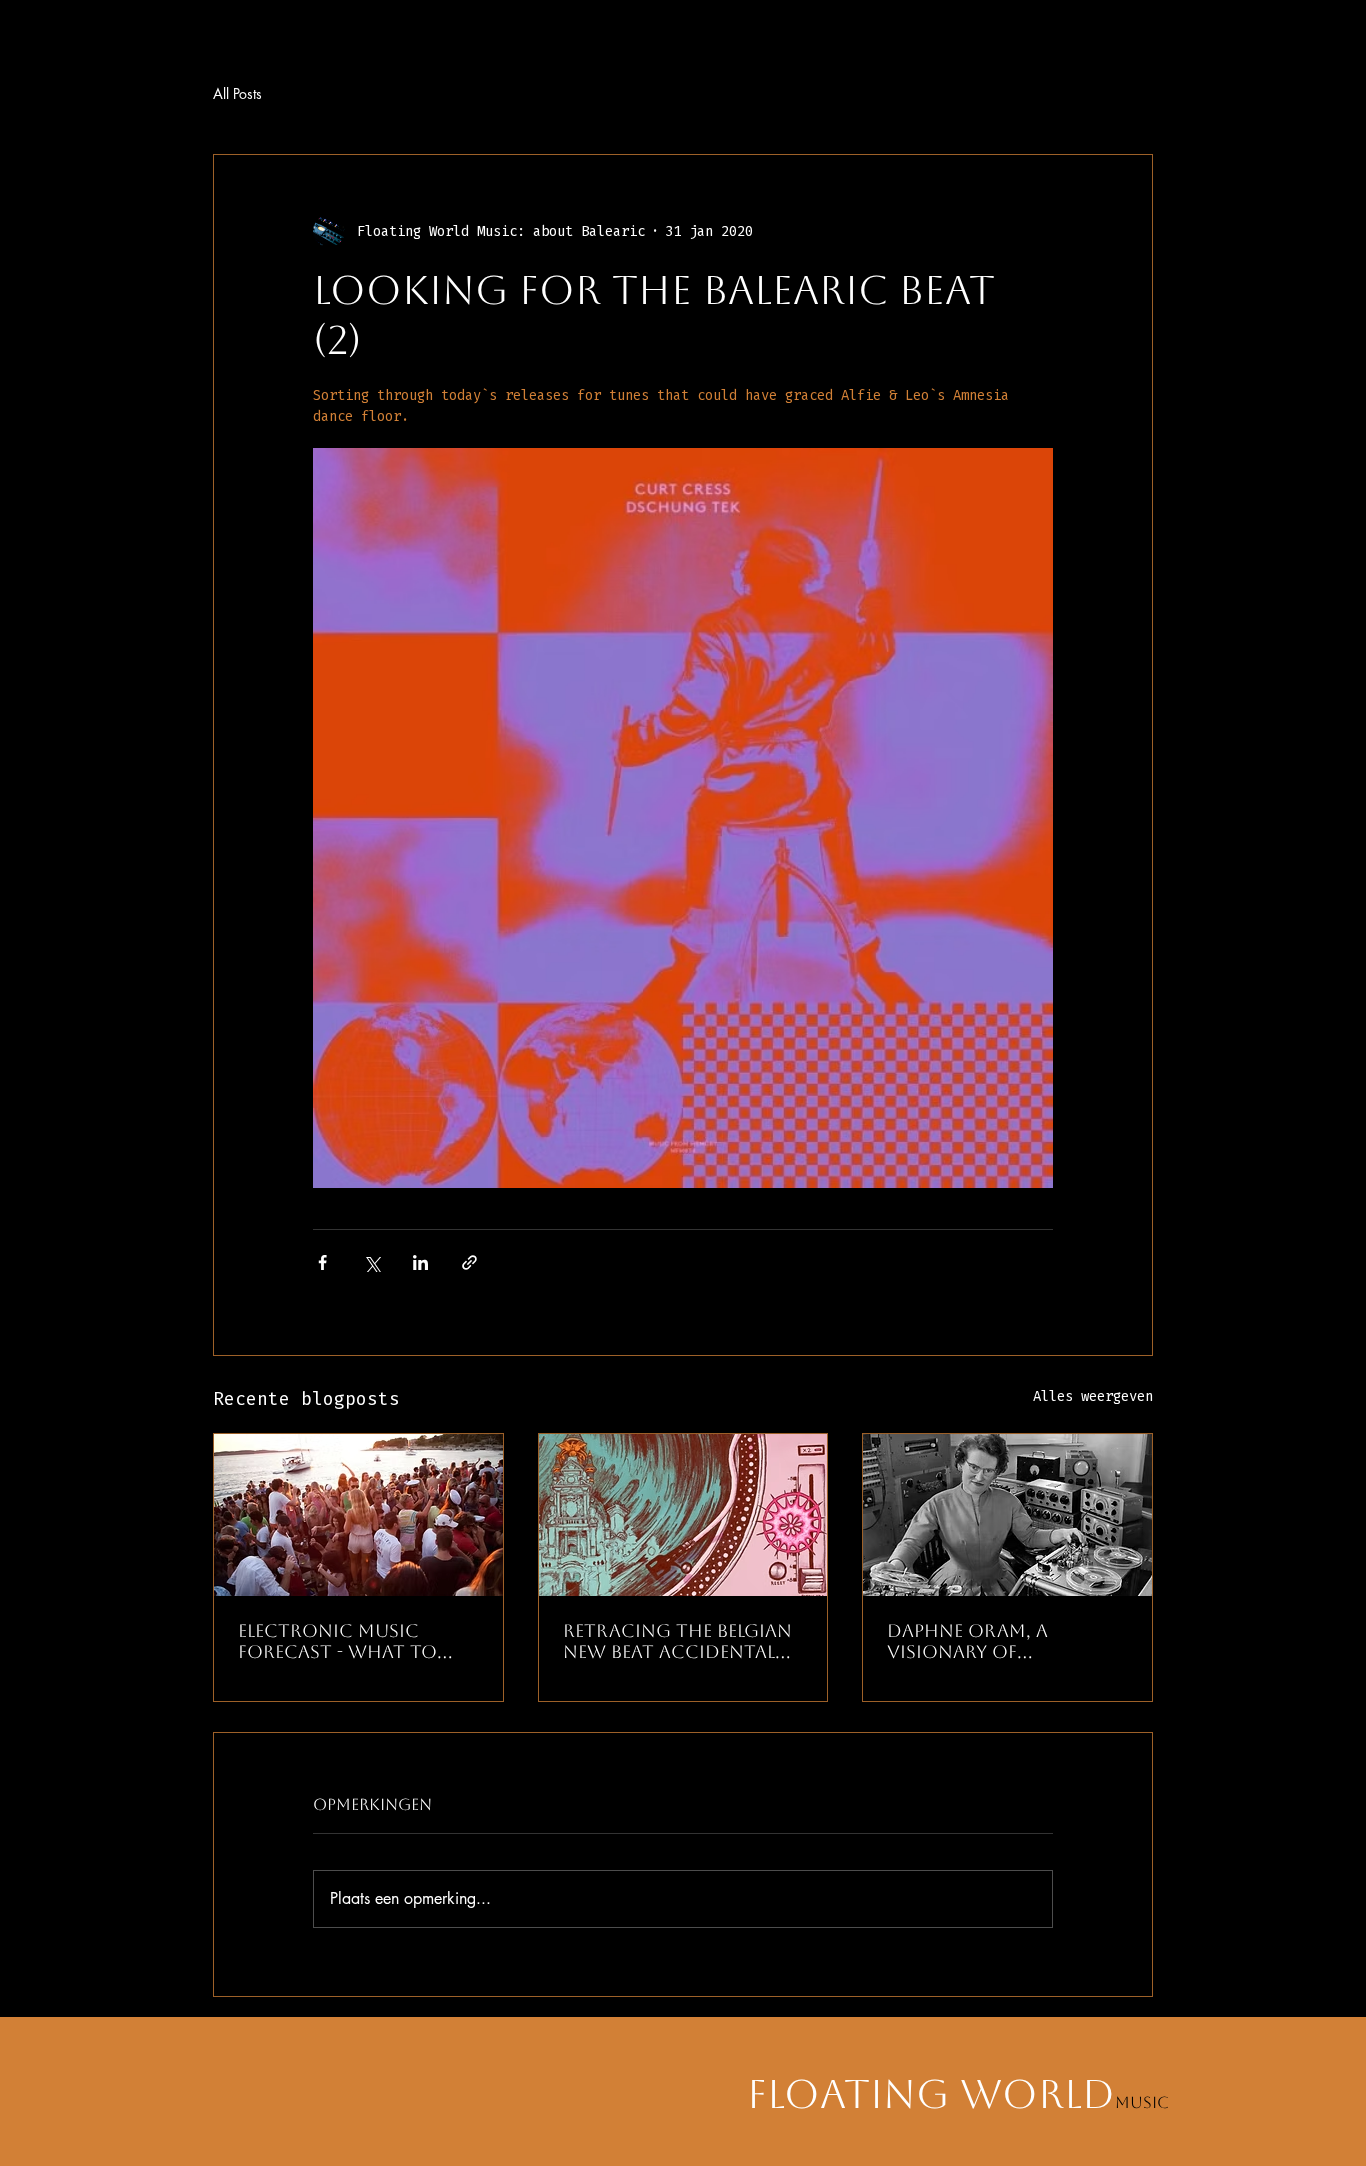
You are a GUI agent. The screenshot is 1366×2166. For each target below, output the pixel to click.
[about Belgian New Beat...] (683, 1515)
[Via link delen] (469, 1262)
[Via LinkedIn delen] (420, 1262)
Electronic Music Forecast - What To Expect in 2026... (337, 1641)
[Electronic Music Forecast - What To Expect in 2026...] (358, 1515)
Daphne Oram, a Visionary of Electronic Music (977, 1641)
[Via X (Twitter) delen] (371, 1262)
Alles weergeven (1093, 1396)
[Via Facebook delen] (322, 1262)
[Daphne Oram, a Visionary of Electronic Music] (1007, 1515)
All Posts (237, 93)
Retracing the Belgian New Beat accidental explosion (677, 1641)
